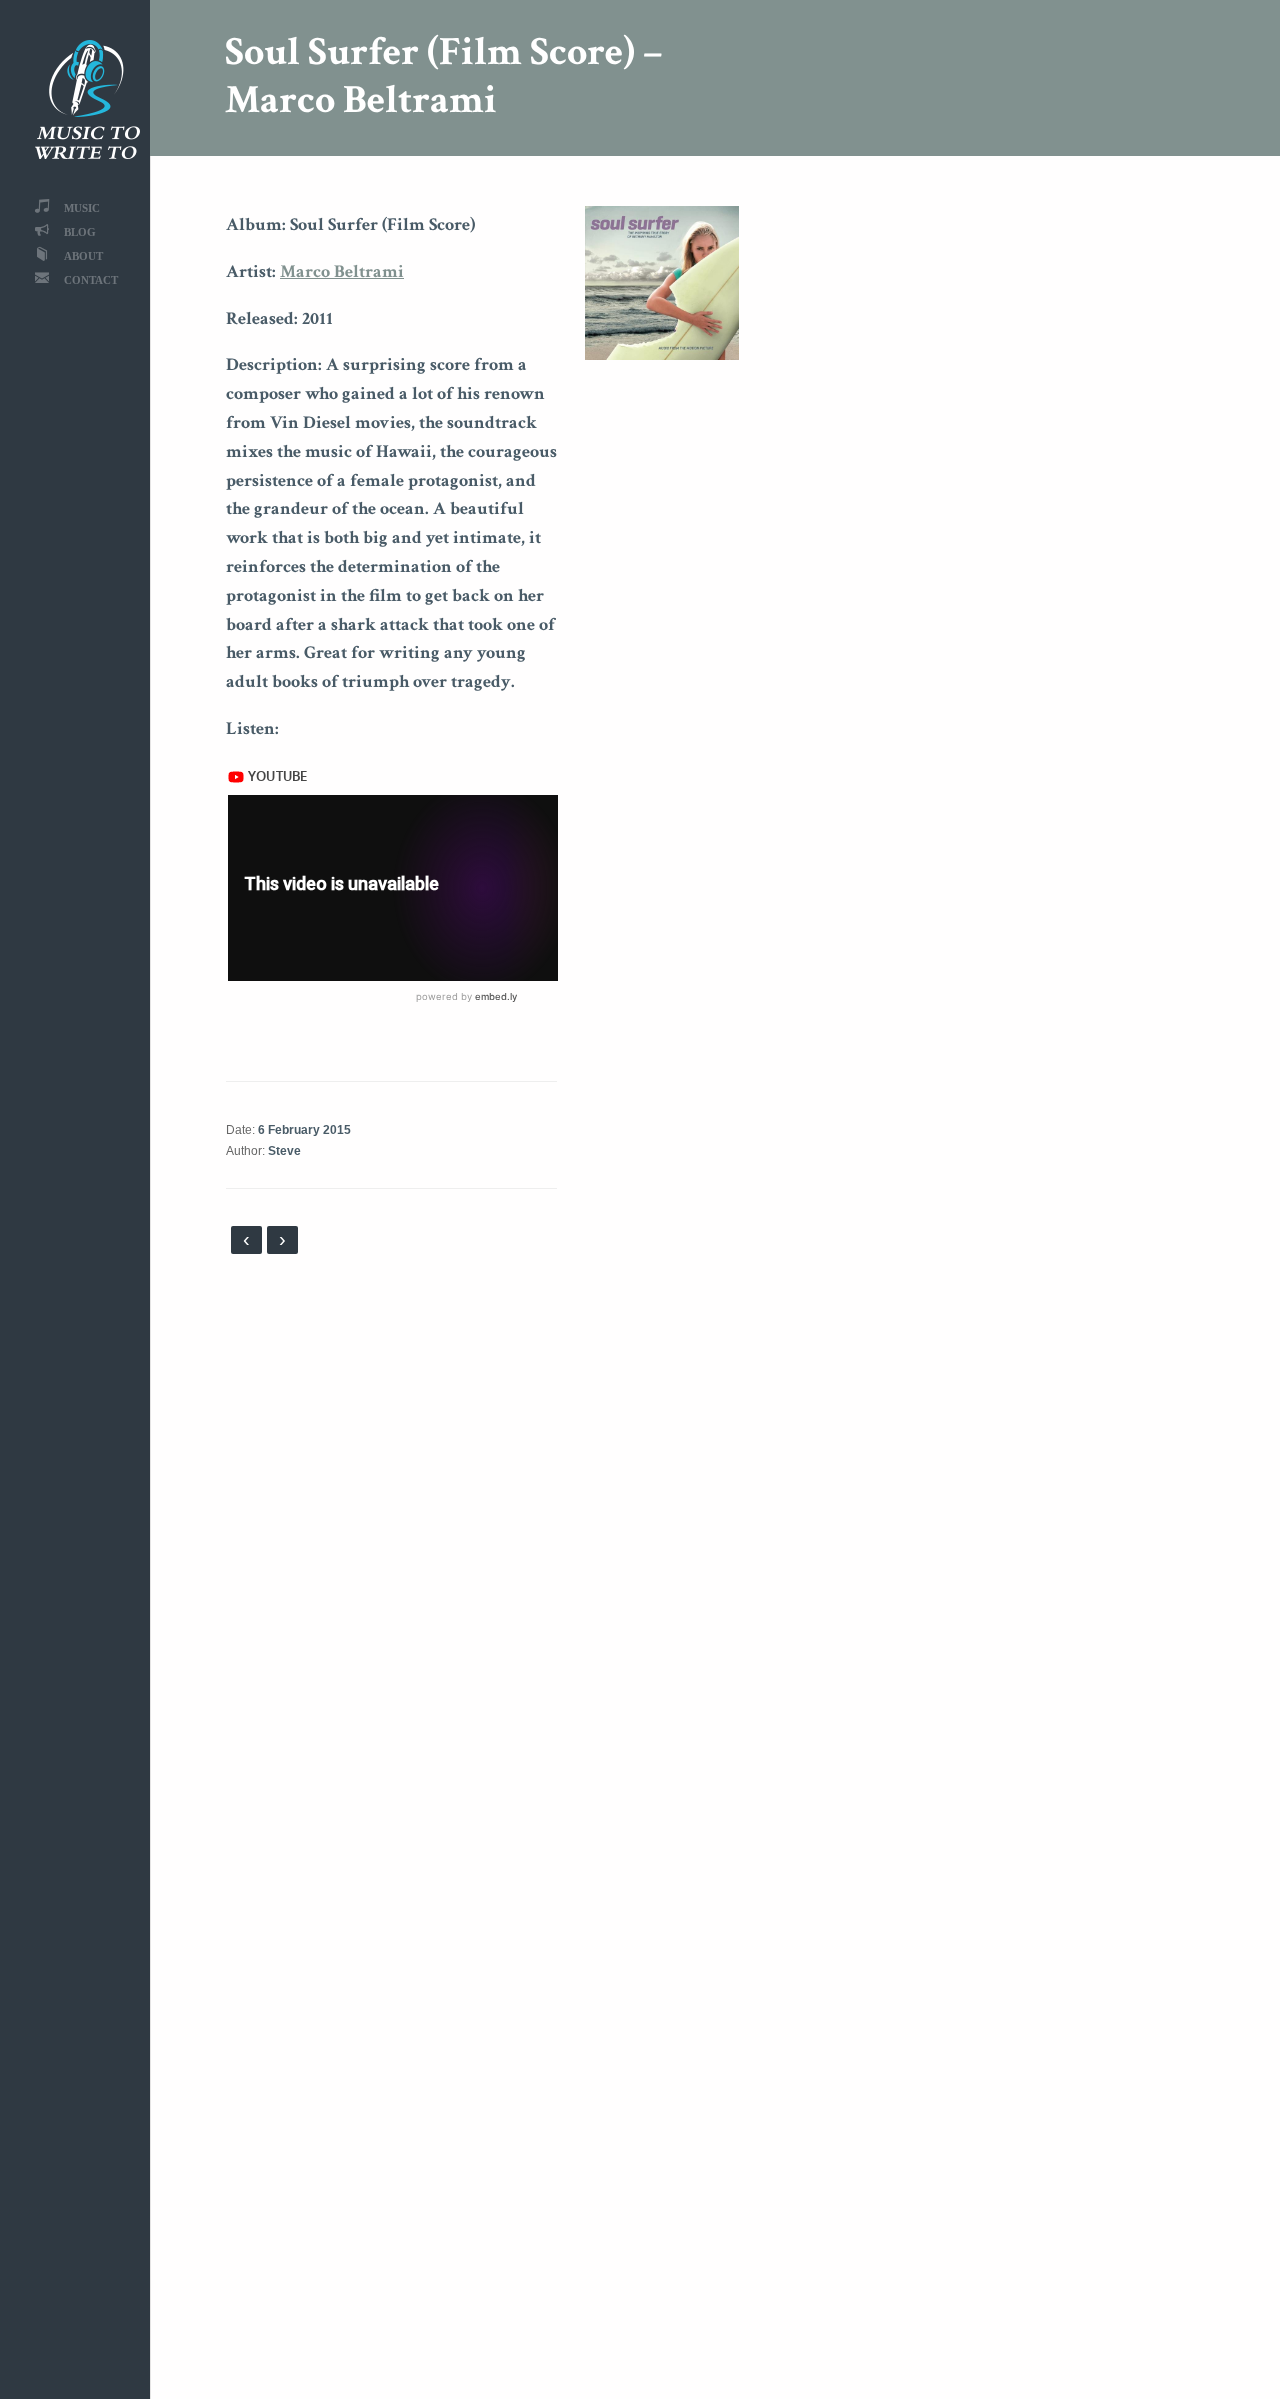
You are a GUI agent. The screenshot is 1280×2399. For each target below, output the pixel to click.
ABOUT (83, 255)
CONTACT (91, 279)
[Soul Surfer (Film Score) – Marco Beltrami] (662, 281)
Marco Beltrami (342, 271)
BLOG (80, 231)
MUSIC (82, 207)
